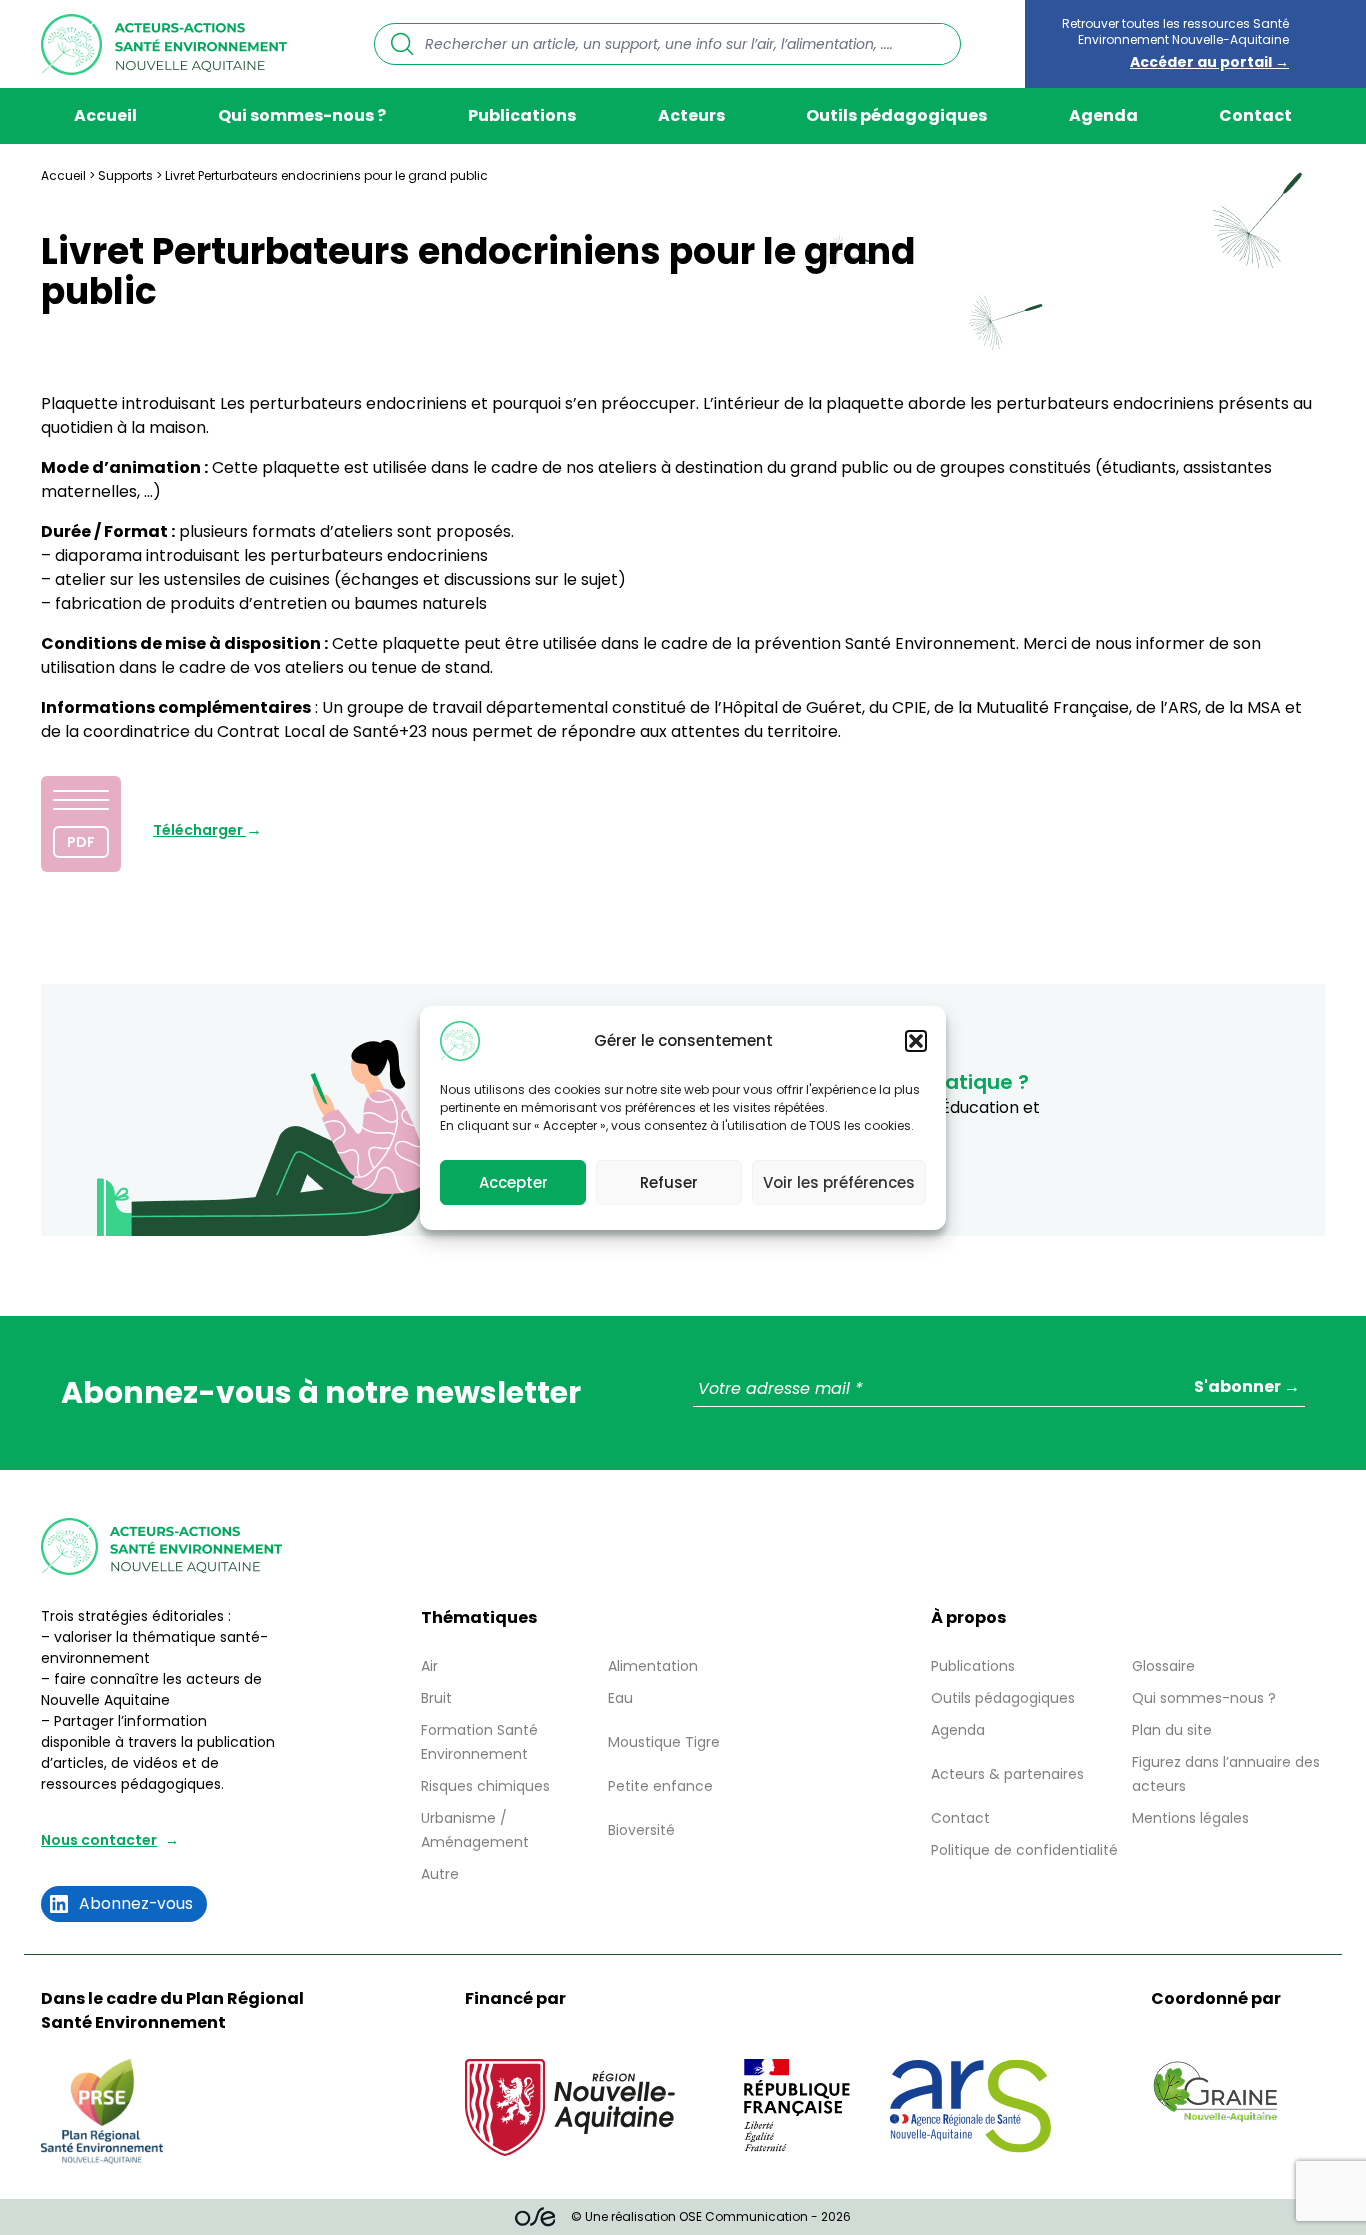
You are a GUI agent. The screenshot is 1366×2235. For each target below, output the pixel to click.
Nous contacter (99, 1840)
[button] (916, 1041)
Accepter (513, 1181)
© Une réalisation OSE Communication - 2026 (711, 2216)
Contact (1255, 115)
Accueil (105, 115)
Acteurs (691, 115)
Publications (522, 115)
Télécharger (199, 830)
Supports (125, 175)
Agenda (1103, 115)
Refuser (669, 1181)
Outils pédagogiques (896, 115)
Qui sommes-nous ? (302, 115)
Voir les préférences (839, 1181)
